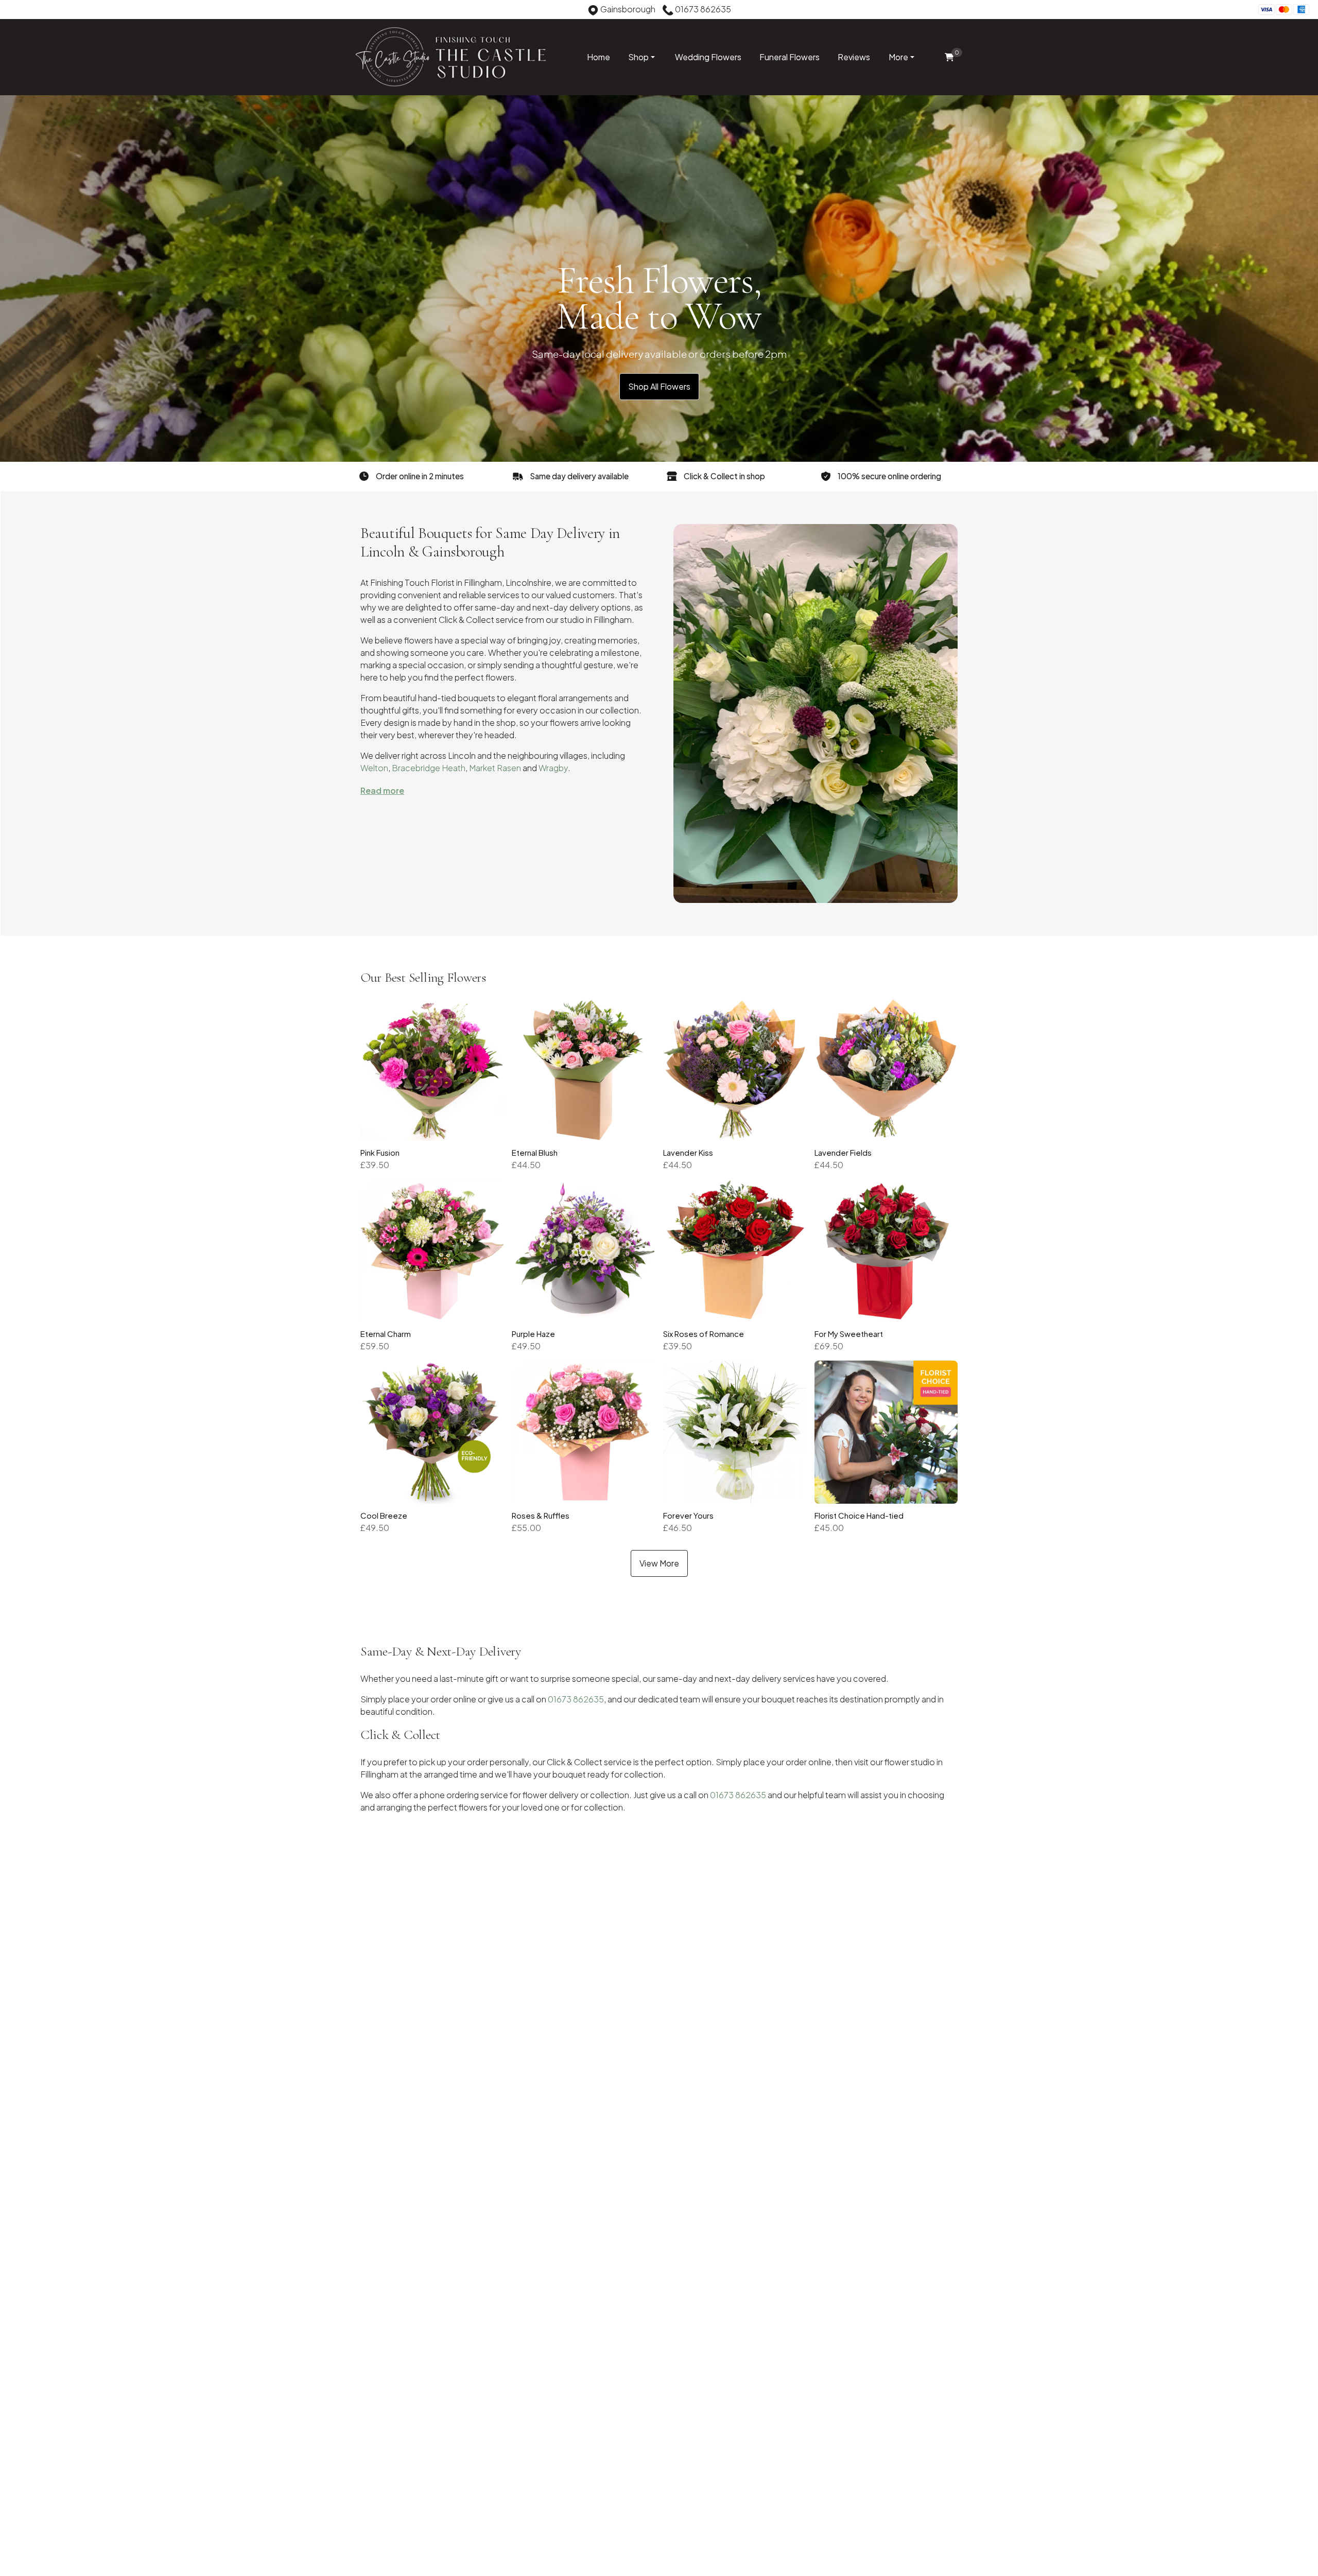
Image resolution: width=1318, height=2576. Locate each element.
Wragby (553, 768)
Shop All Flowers (659, 386)
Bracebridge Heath (429, 768)
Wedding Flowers (708, 57)
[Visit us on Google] (31, 11)
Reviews (854, 57)
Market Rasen (495, 768)
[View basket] (949, 57)
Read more (382, 790)
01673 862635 (576, 1699)
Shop (638, 57)
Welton (374, 768)
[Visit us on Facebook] (15, 11)
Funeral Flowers (790, 57)
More (898, 57)
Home (599, 57)
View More (659, 1563)
